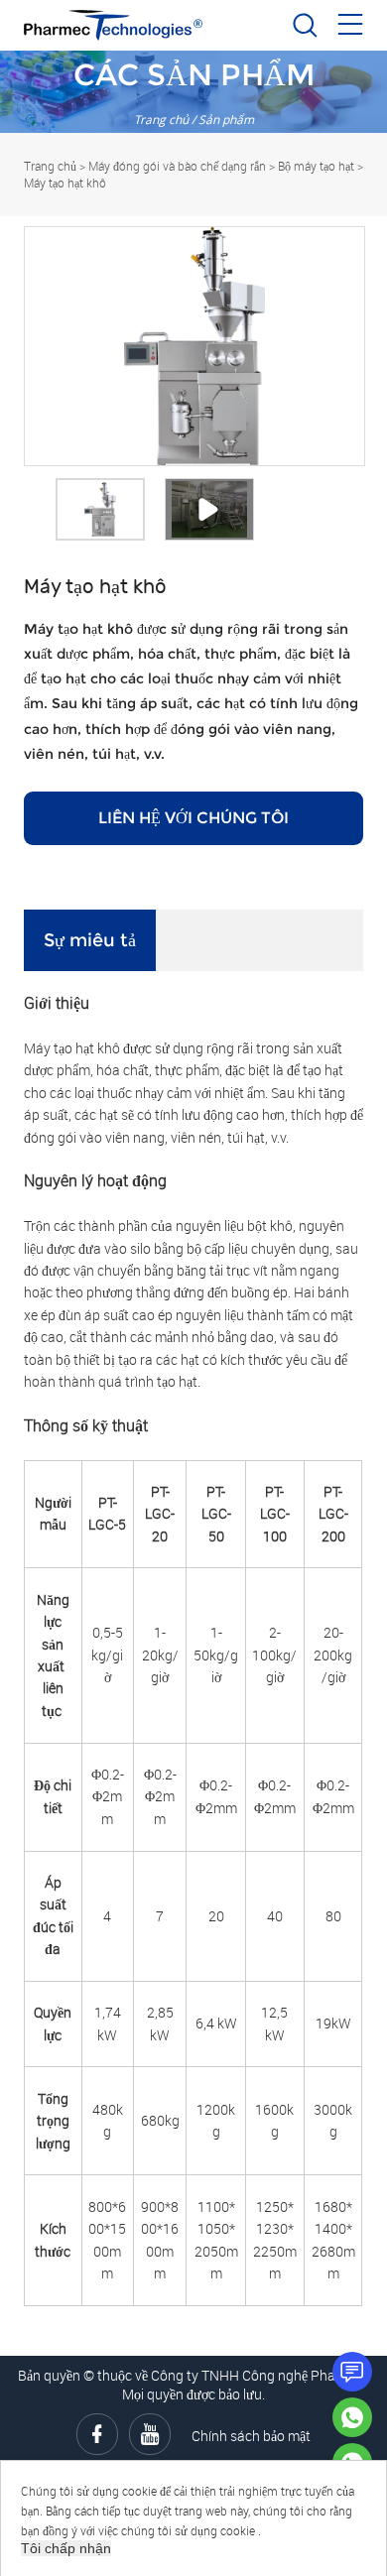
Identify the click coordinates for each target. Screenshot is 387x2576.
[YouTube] (150, 2434)
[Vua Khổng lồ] (352, 2417)
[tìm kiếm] (305, 30)
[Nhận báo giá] (352, 2372)
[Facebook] (97, 2434)
